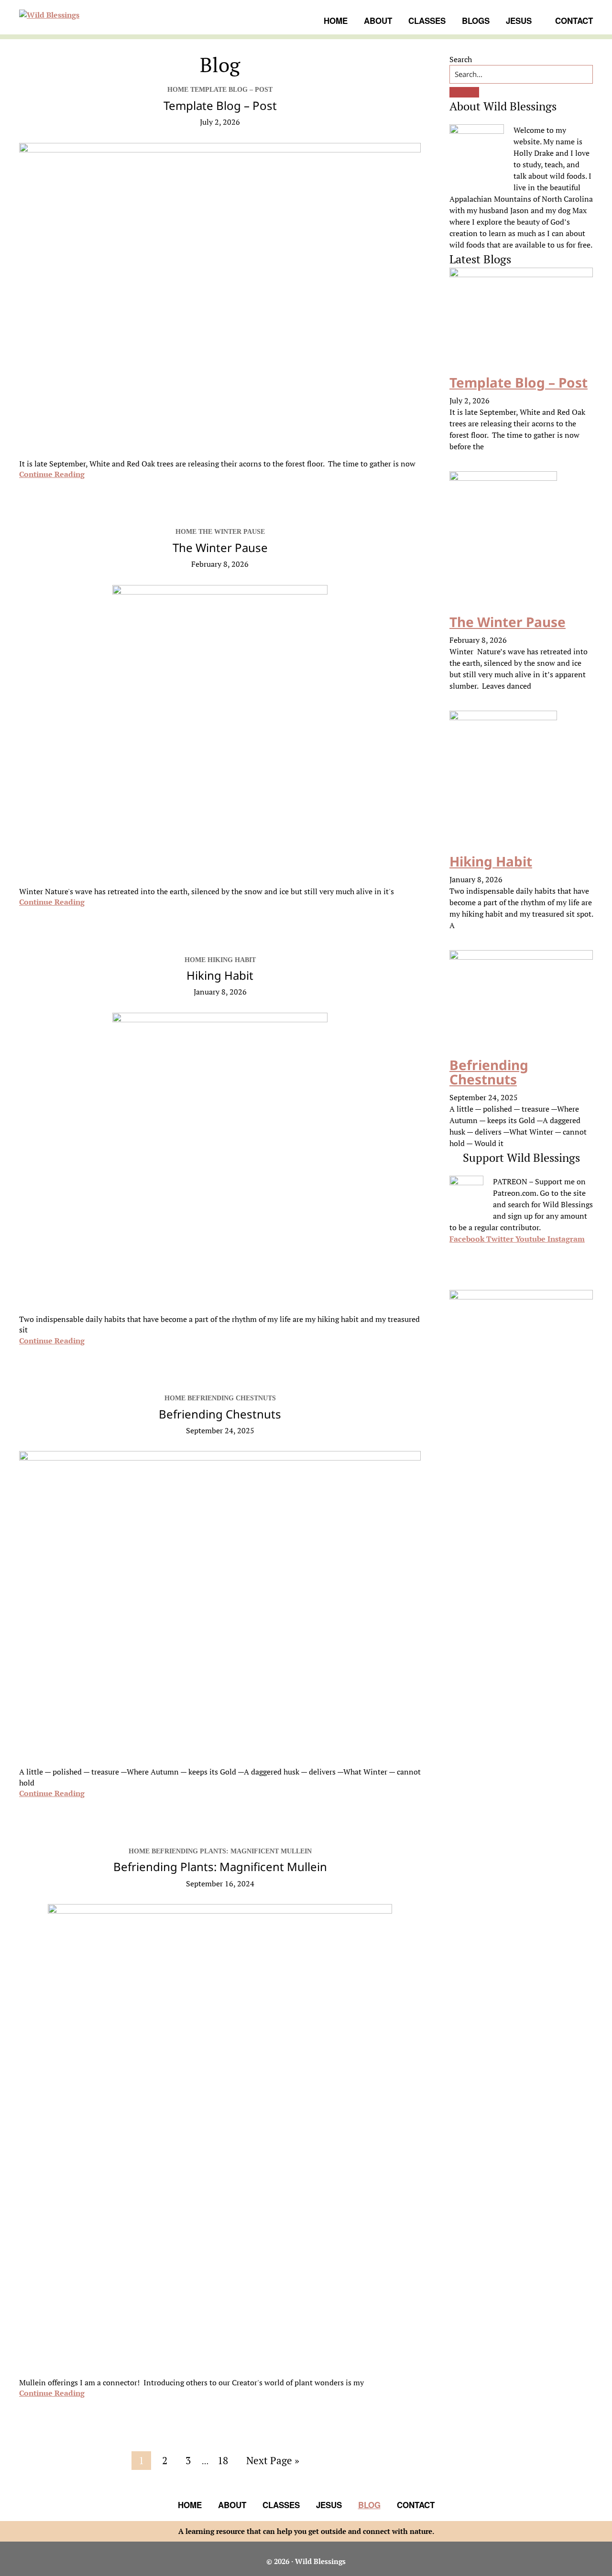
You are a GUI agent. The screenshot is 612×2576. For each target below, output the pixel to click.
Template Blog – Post (220, 105)
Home (190, 2505)
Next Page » (273, 2462)
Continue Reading (52, 474)
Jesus (329, 2505)
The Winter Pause (220, 547)
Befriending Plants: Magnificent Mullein (220, 1867)
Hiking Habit (220, 975)
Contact (416, 2505)
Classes (281, 2505)
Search (461, 59)
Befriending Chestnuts (220, 1414)
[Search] (464, 92)
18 (226, 2460)
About (232, 2505)
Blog (369, 2505)
